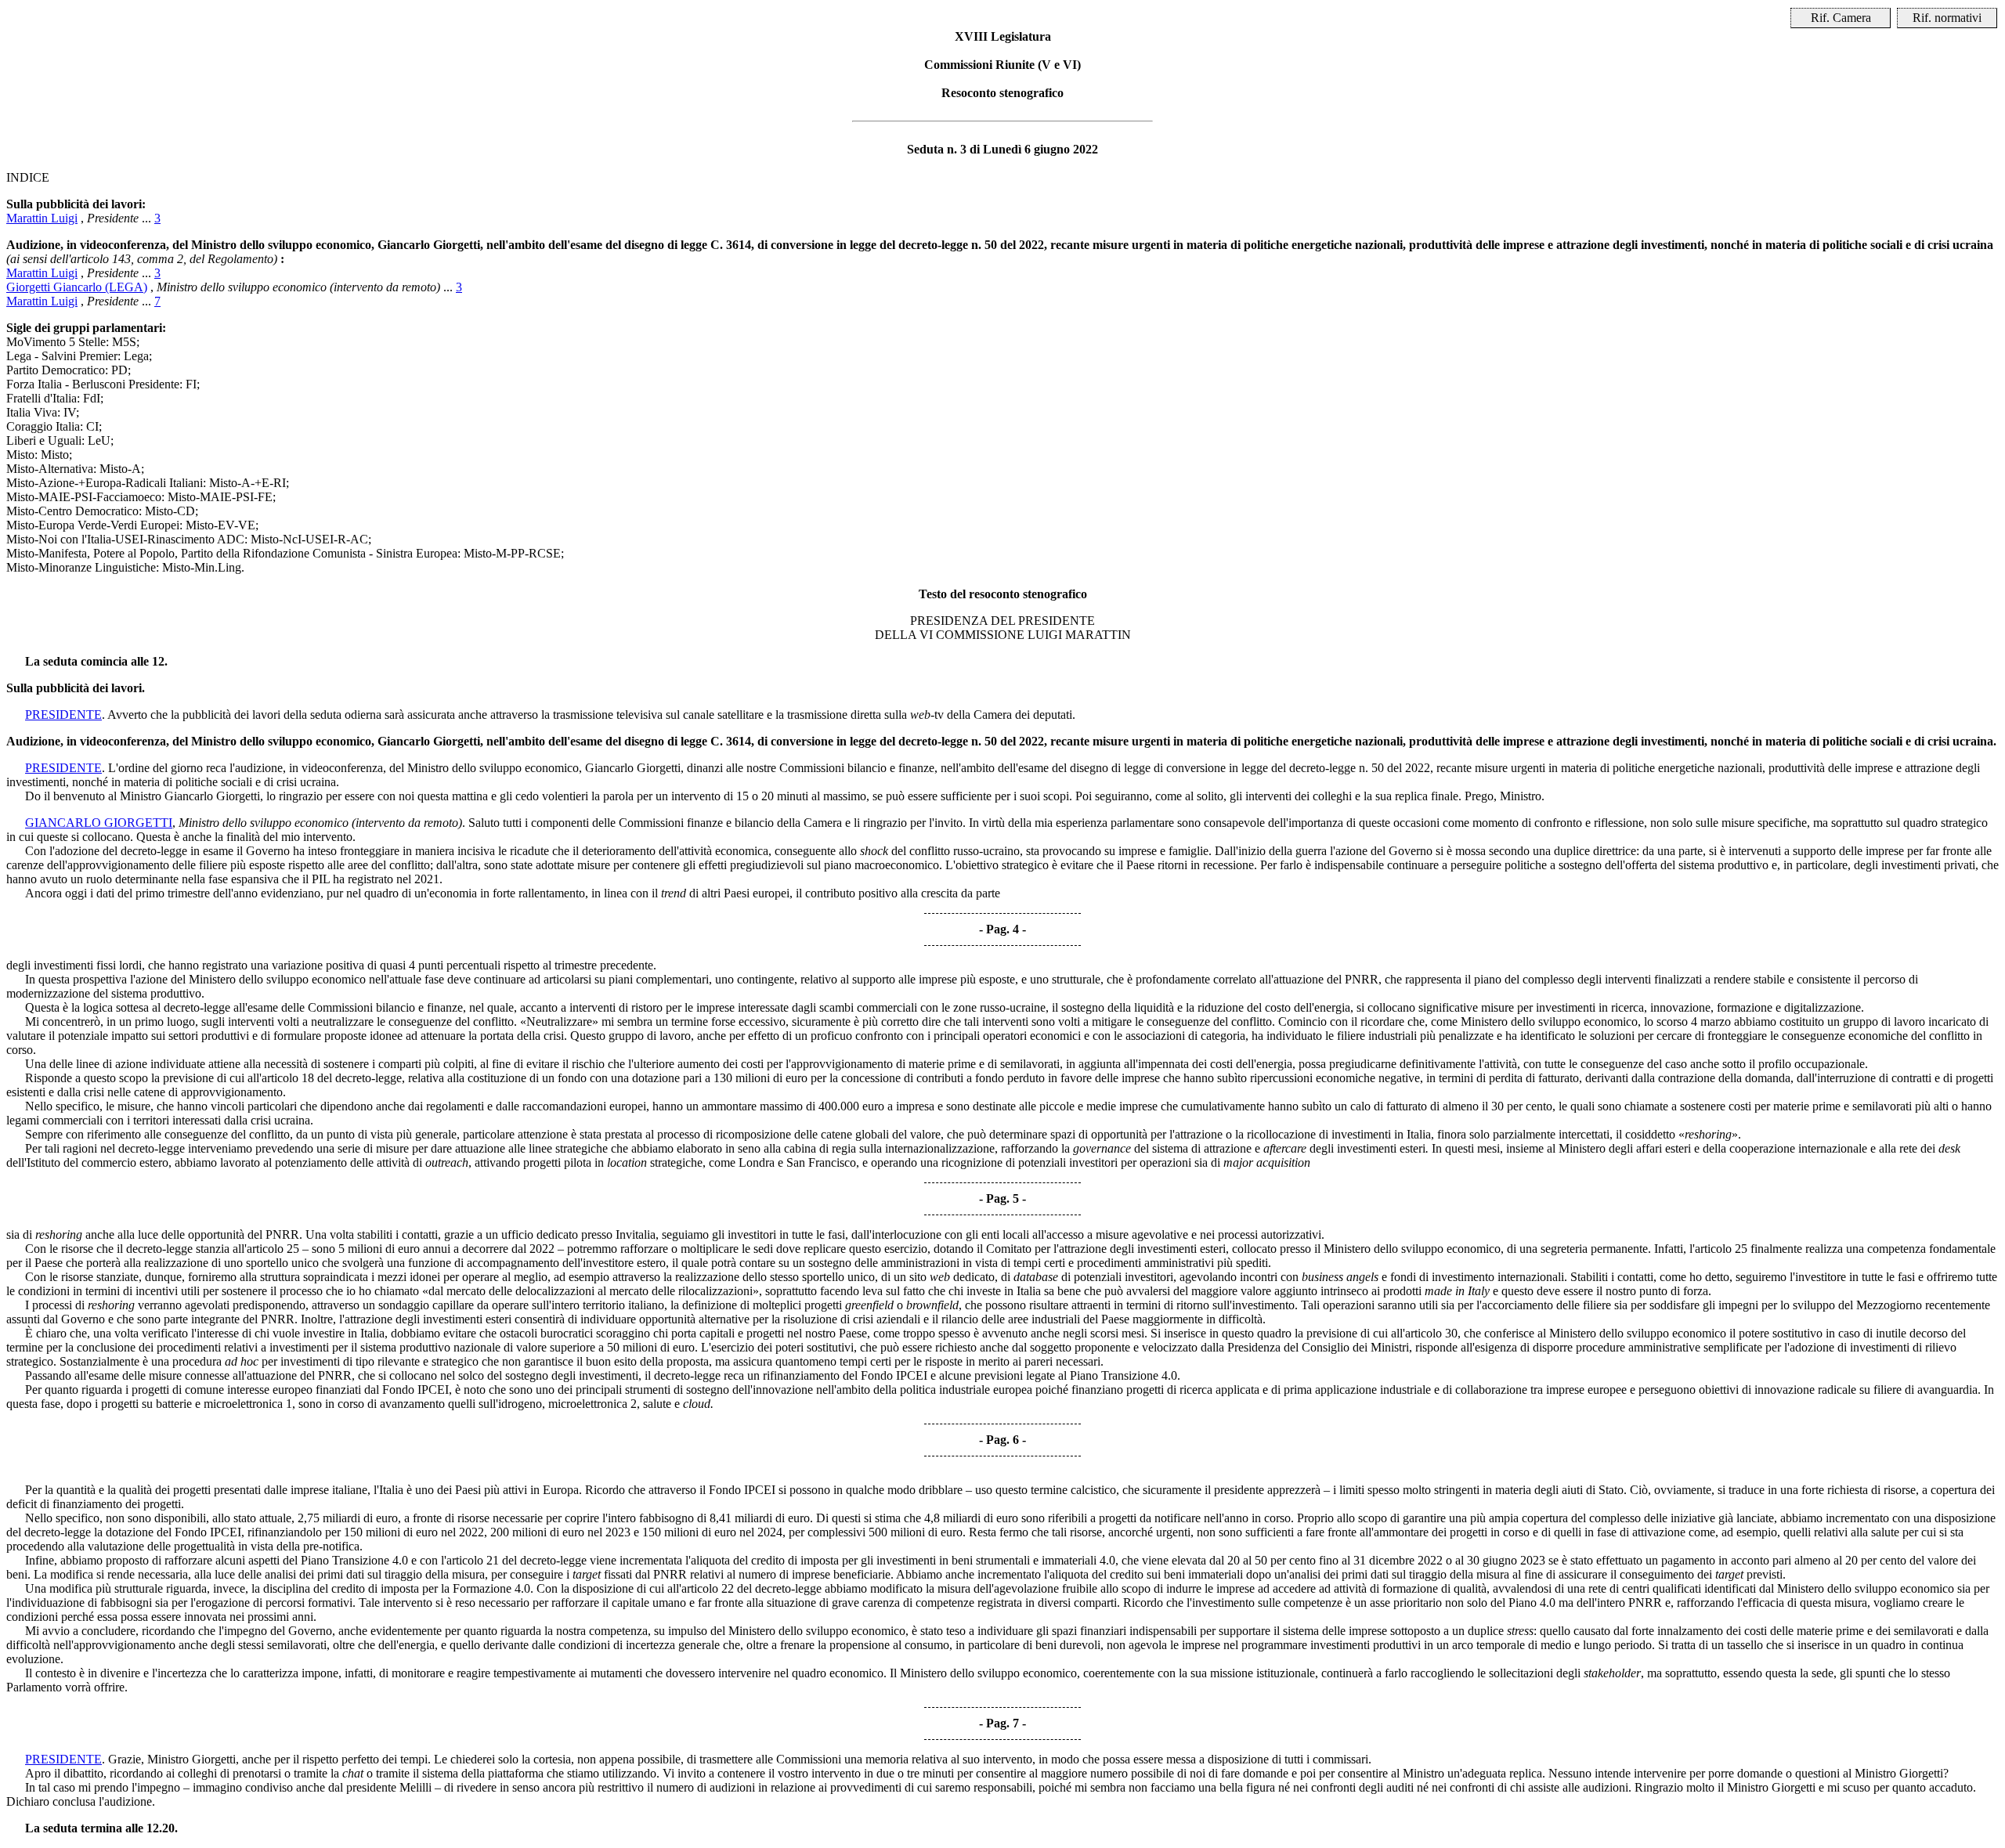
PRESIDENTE (63, 715)
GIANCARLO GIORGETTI (99, 823)
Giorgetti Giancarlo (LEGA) (77, 287)
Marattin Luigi (42, 218)
